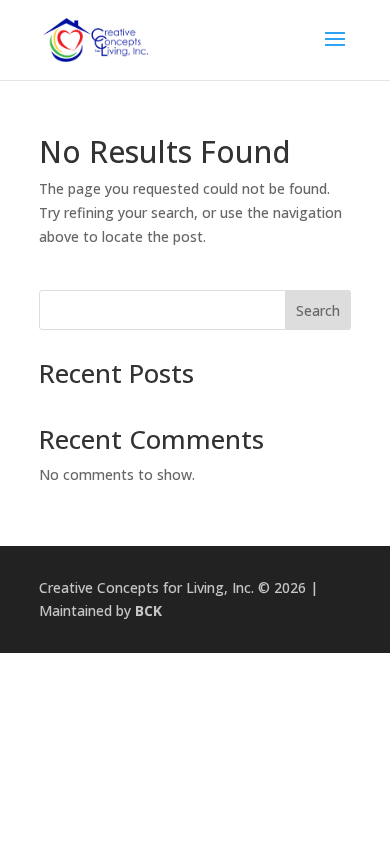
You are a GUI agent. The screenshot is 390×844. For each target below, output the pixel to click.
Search (318, 310)
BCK (148, 610)
